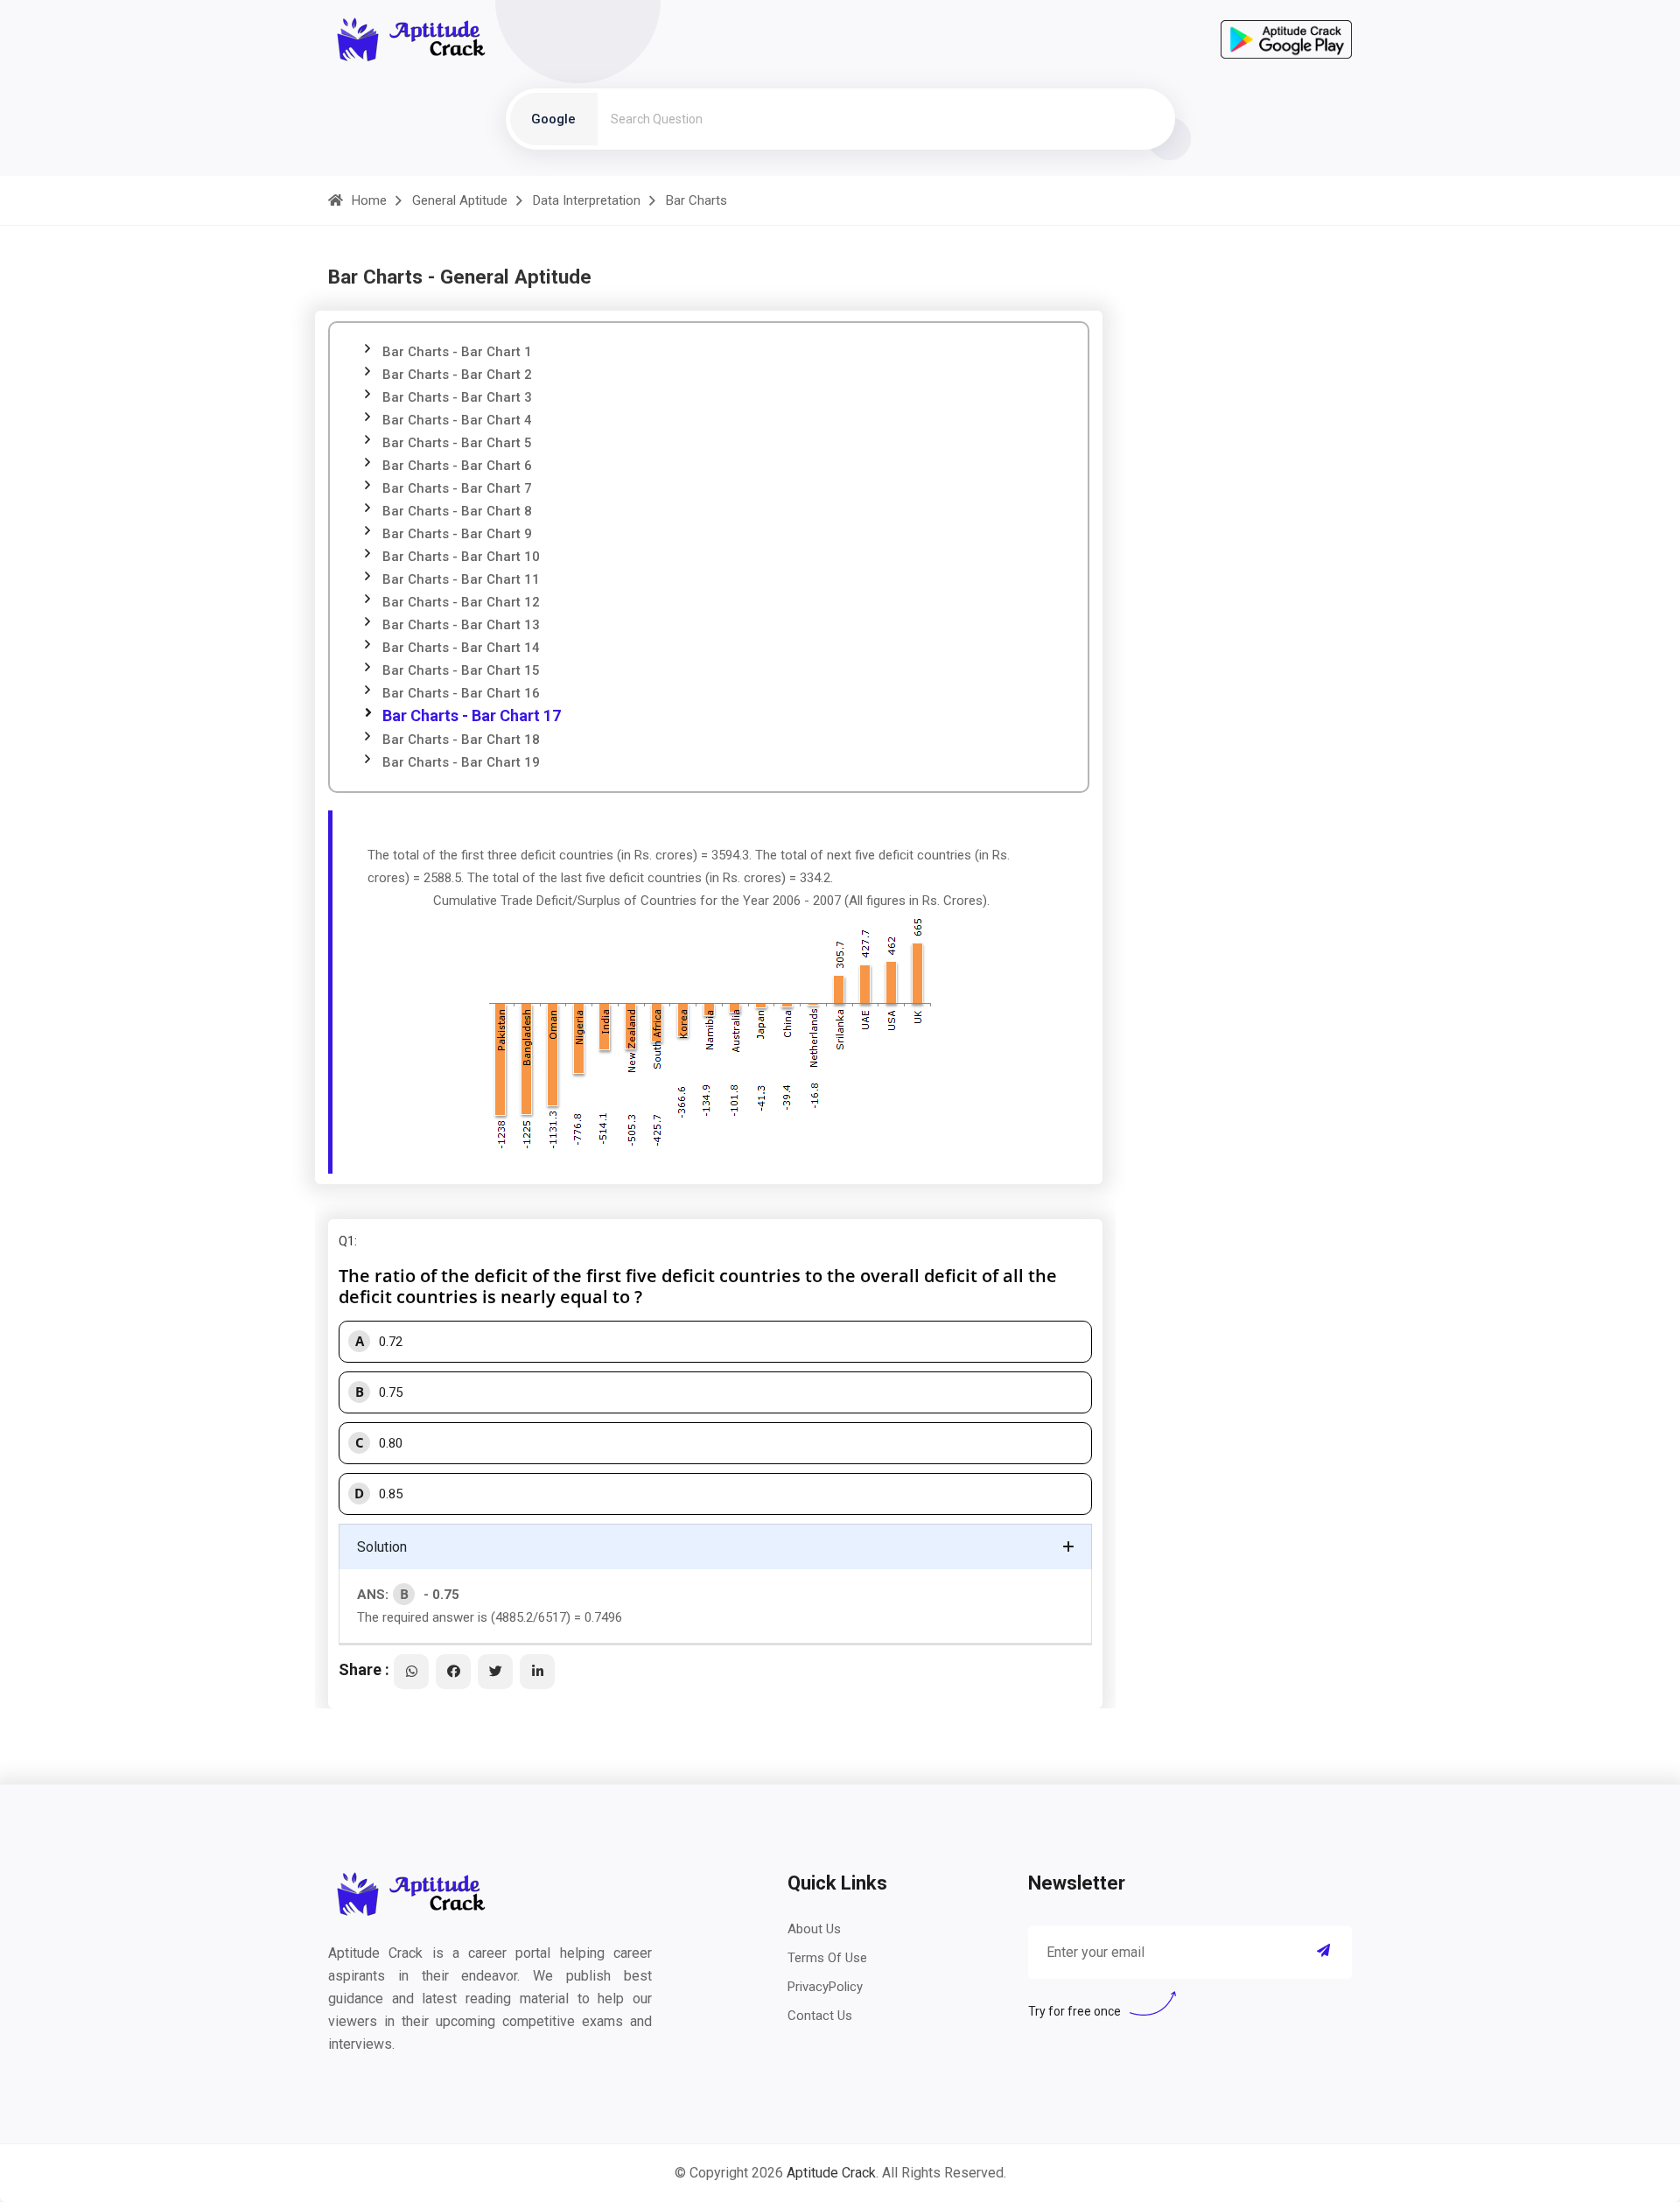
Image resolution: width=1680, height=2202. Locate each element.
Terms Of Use (827, 1958)
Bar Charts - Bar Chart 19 (461, 762)
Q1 (346, 1241)
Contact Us (820, 2016)
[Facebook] (453, 1672)
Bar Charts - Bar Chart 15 (461, 670)
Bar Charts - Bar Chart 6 (457, 466)
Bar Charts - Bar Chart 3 (457, 397)
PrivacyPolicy (825, 1987)
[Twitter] (495, 1672)
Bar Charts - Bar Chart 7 (457, 488)
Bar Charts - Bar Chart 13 (461, 625)
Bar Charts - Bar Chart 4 (457, 420)
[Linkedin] (537, 1672)
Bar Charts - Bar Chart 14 (461, 648)
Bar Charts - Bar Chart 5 (457, 443)
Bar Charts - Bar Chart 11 (461, 579)
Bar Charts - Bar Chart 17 (472, 715)
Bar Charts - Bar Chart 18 (461, 740)
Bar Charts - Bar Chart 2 (457, 375)
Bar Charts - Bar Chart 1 (457, 352)
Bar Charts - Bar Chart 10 (461, 557)
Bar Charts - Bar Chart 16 (461, 693)
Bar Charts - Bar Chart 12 (461, 602)
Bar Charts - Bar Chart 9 (457, 534)
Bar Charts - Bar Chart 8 (457, 511)
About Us (814, 1929)
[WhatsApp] (411, 1672)
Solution (382, 1547)
